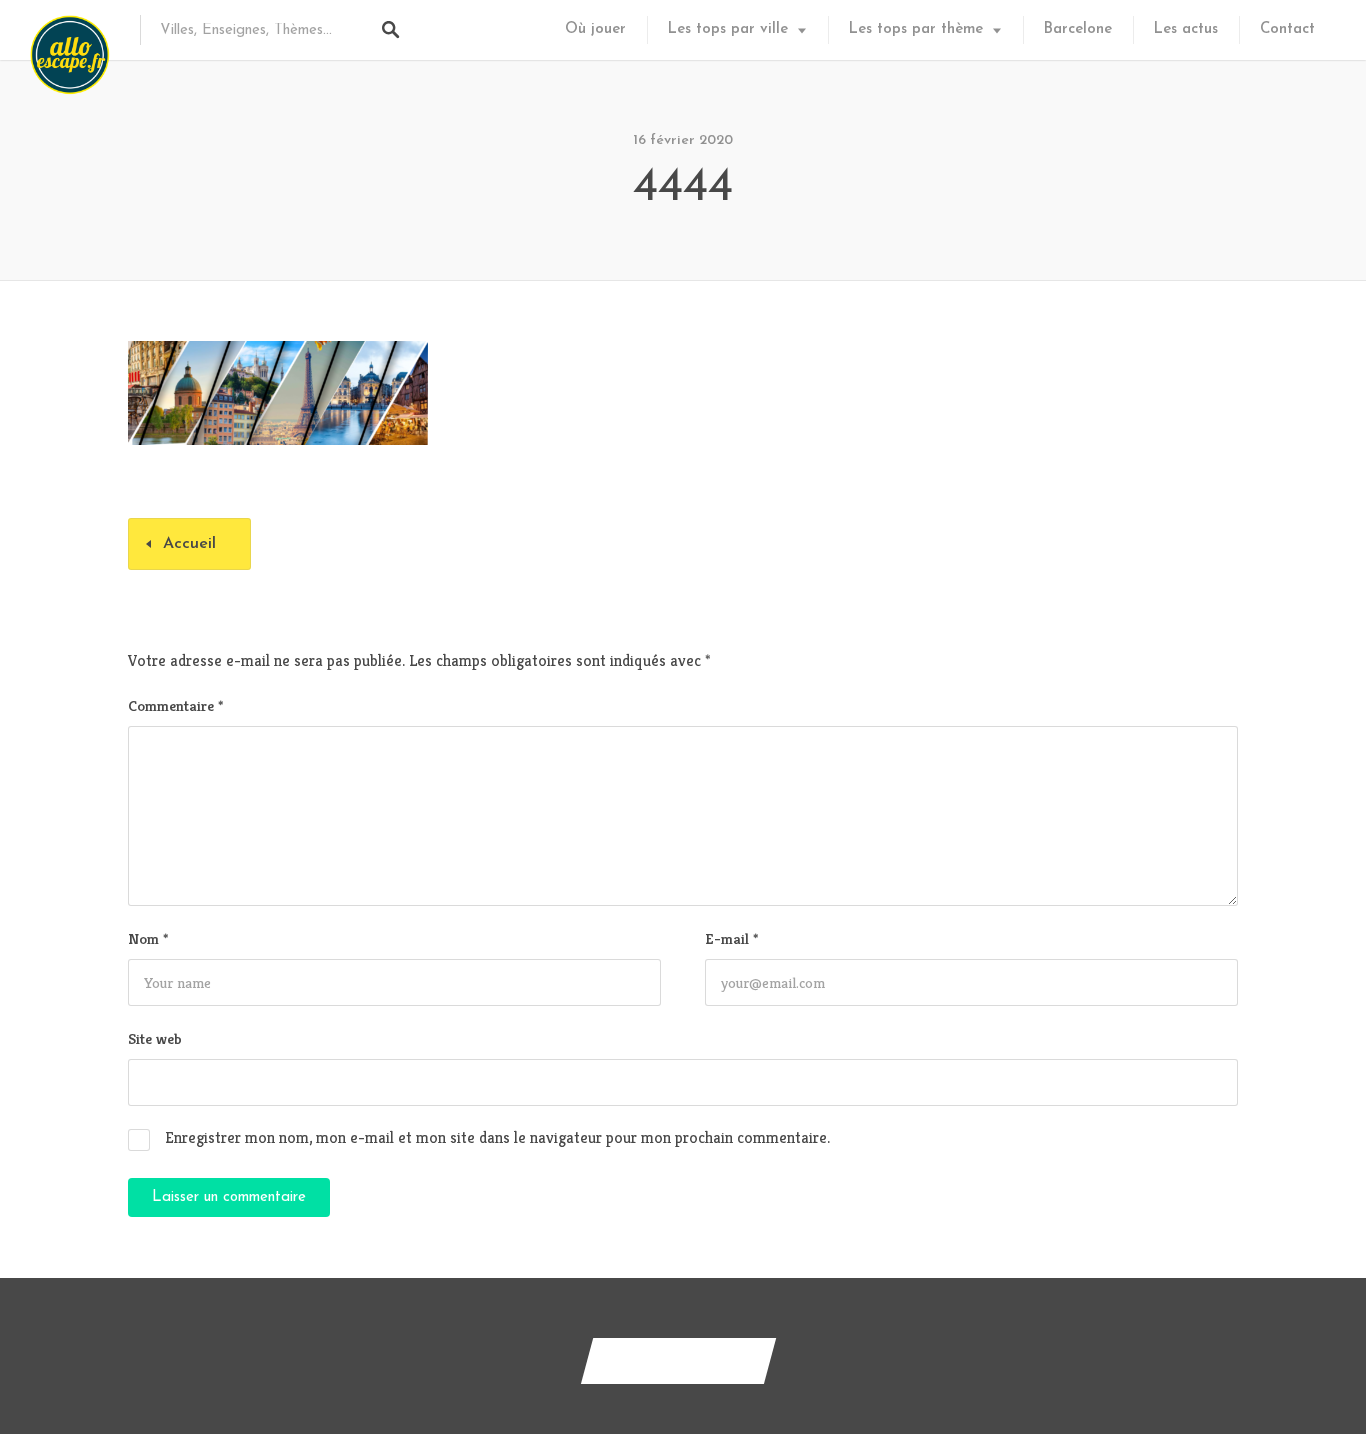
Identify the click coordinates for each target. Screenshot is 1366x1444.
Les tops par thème (916, 29)
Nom (148, 938)
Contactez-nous (678, 1360)
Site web (155, 1038)
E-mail (731, 938)
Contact (1287, 29)
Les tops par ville (728, 29)
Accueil (189, 544)
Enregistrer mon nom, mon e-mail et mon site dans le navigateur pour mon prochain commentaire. (497, 1137)
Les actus (1186, 29)
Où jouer (595, 29)
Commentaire (175, 705)
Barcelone (1078, 29)
